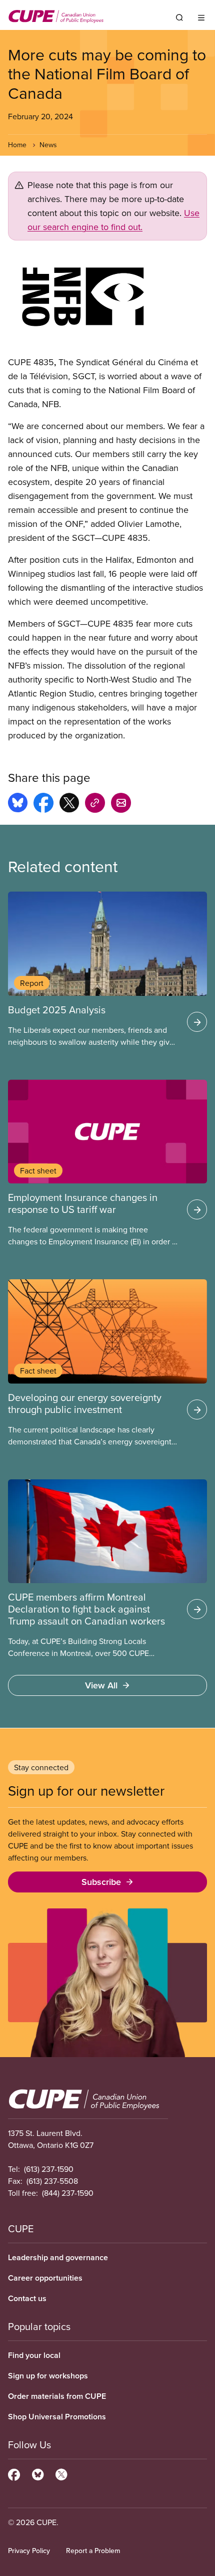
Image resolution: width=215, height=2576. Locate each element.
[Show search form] (179, 17)
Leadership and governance (58, 2257)
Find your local (34, 2355)
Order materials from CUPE (57, 2396)
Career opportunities (45, 2278)
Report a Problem (93, 2551)
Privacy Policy (29, 2551)
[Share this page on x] (69, 804)
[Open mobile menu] (201, 17)
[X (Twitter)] (61, 2473)
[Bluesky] (38, 2473)
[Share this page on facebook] (43, 804)
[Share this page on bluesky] (18, 804)
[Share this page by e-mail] (121, 804)
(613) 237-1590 (49, 2169)
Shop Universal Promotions (57, 2417)
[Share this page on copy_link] (95, 804)
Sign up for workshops (48, 2376)
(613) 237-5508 (52, 2181)
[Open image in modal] (107, 298)
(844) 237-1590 (68, 2193)
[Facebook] (14, 2473)
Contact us (27, 2298)
